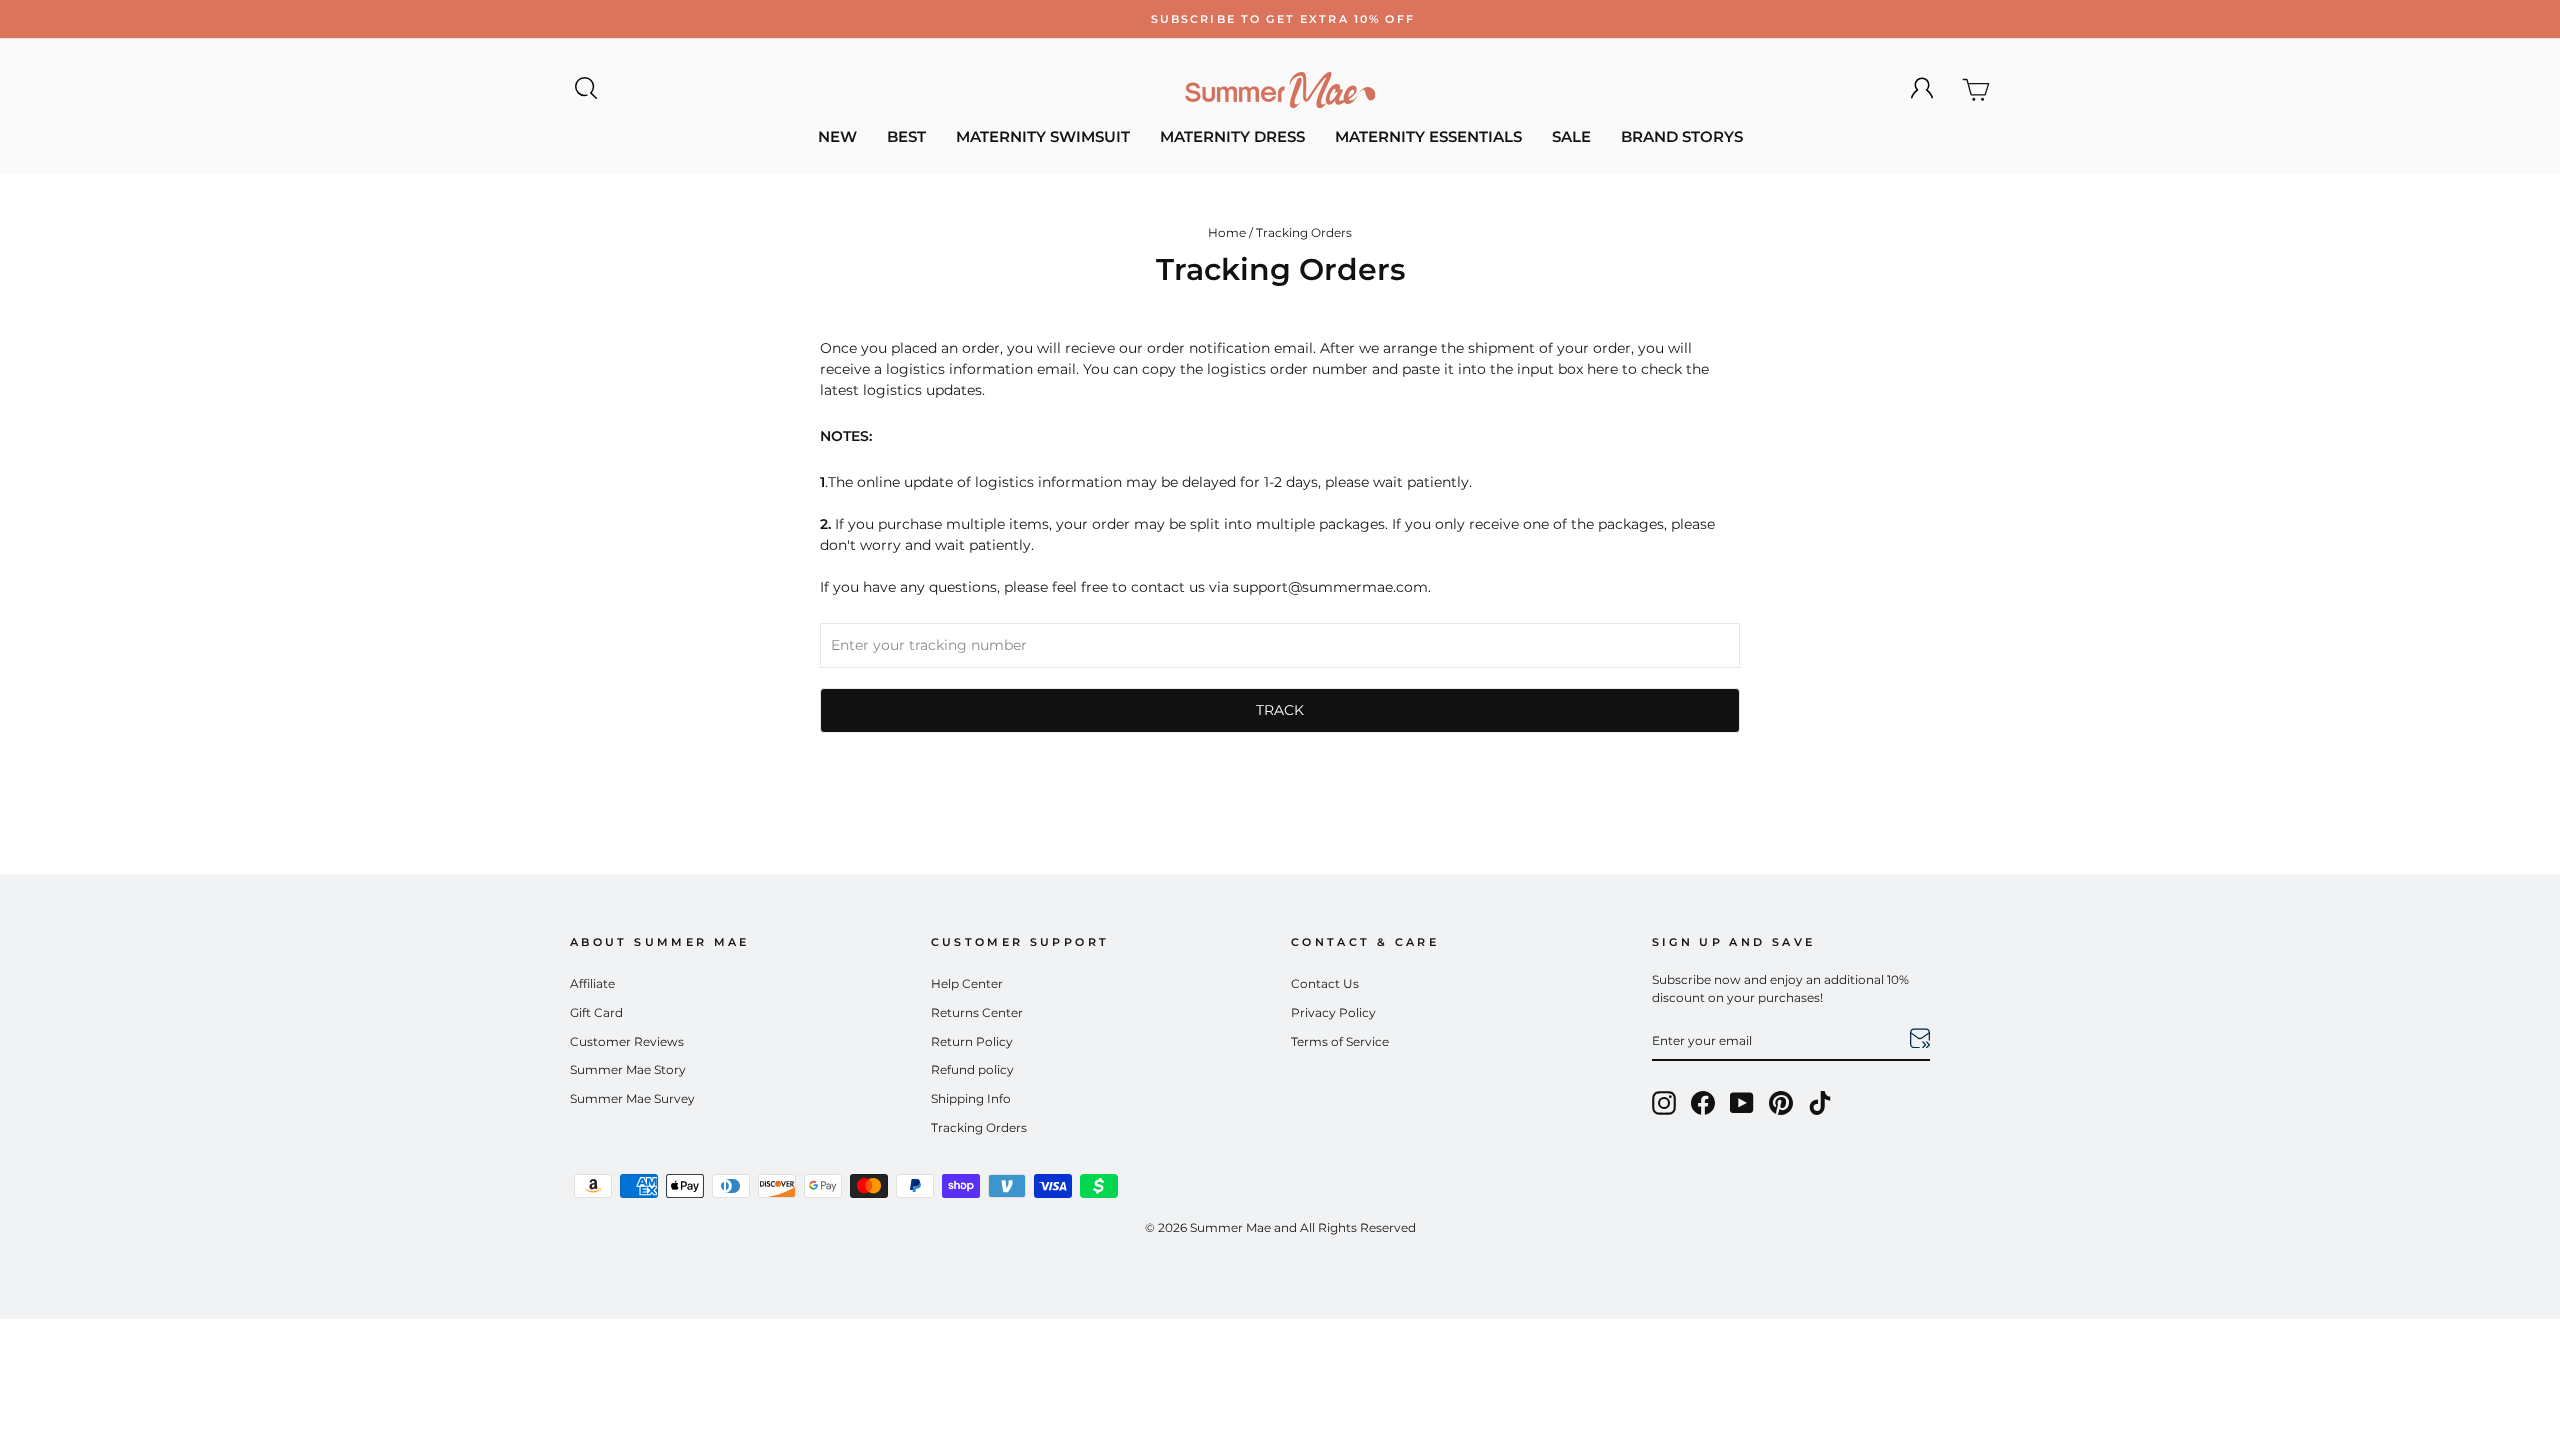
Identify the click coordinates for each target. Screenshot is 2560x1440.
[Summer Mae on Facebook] (1703, 1103)
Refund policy (972, 1069)
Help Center (967, 983)
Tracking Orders (979, 1127)
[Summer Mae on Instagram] (1664, 1103)
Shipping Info (971, 1098)
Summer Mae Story (628, 1069)
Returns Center (977, 1012)
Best (906, 136)
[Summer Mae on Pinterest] (1781, 1103)
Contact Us (1325, 983)
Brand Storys (1682, 136)
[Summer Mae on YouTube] (1742, 1103)
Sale (1571, 136)
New (837, 136)
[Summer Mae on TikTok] (1820, 1103)
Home (1227, 232)
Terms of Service (1340, 1041)
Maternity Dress (1232, 136)
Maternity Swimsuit (1043, 136)
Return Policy (972, 1041)
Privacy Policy (1333, 1012)
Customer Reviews (627, 1041)
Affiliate (592, 983)
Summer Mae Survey (632, 1098)
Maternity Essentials (1428, 136)
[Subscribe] (1920, 1041)
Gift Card (596, 1012)
